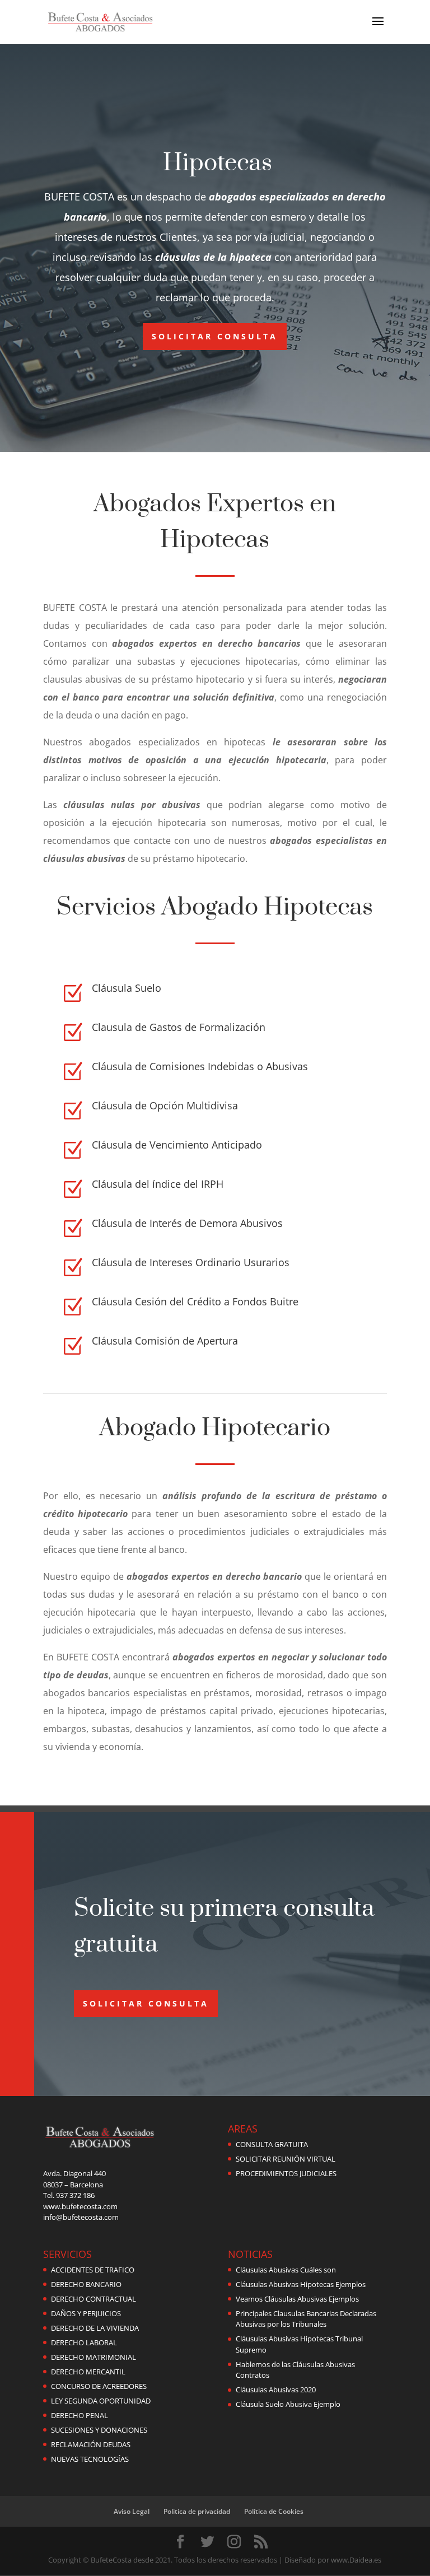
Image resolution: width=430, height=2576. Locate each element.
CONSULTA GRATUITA (272, 2144)
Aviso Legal (132, 2511)
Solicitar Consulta (215, 336)
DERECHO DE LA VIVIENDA (95, 2328)
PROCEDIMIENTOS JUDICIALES (286, 2173)
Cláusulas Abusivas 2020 (276, 2390)
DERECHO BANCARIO (86, 2284)
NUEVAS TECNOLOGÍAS (90, 2459)
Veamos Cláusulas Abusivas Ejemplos (297, 2299)
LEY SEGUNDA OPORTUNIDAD (101, 2401)
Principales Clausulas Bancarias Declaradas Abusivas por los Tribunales (306, 2319)
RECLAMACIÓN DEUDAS (91, 2444)
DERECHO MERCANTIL (88, 2372)
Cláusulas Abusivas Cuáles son (286, 2270)
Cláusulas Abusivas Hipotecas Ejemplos (301, 2284)
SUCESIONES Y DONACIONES (99, 2430)
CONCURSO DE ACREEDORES (99, 2386)
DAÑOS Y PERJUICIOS (86, 2313)
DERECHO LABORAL (84, 2342)
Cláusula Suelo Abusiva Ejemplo (288, 2404)
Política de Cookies (274, 2511)
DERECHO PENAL (80, 2415)
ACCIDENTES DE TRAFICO (93, 2270)
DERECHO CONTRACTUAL (94, 2299)
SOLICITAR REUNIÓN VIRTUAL (286, 2159)
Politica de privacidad (197, 2511)
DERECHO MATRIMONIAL (94, 2357)
